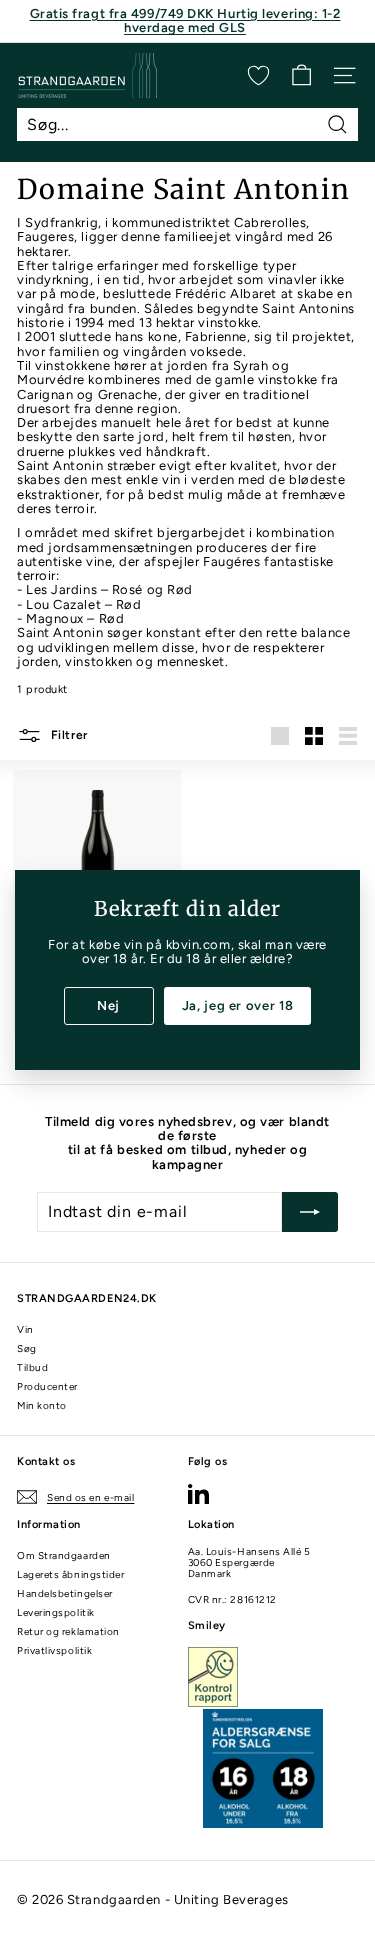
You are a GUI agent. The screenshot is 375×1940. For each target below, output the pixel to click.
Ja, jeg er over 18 (238, 1005)
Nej (108, 1005)
